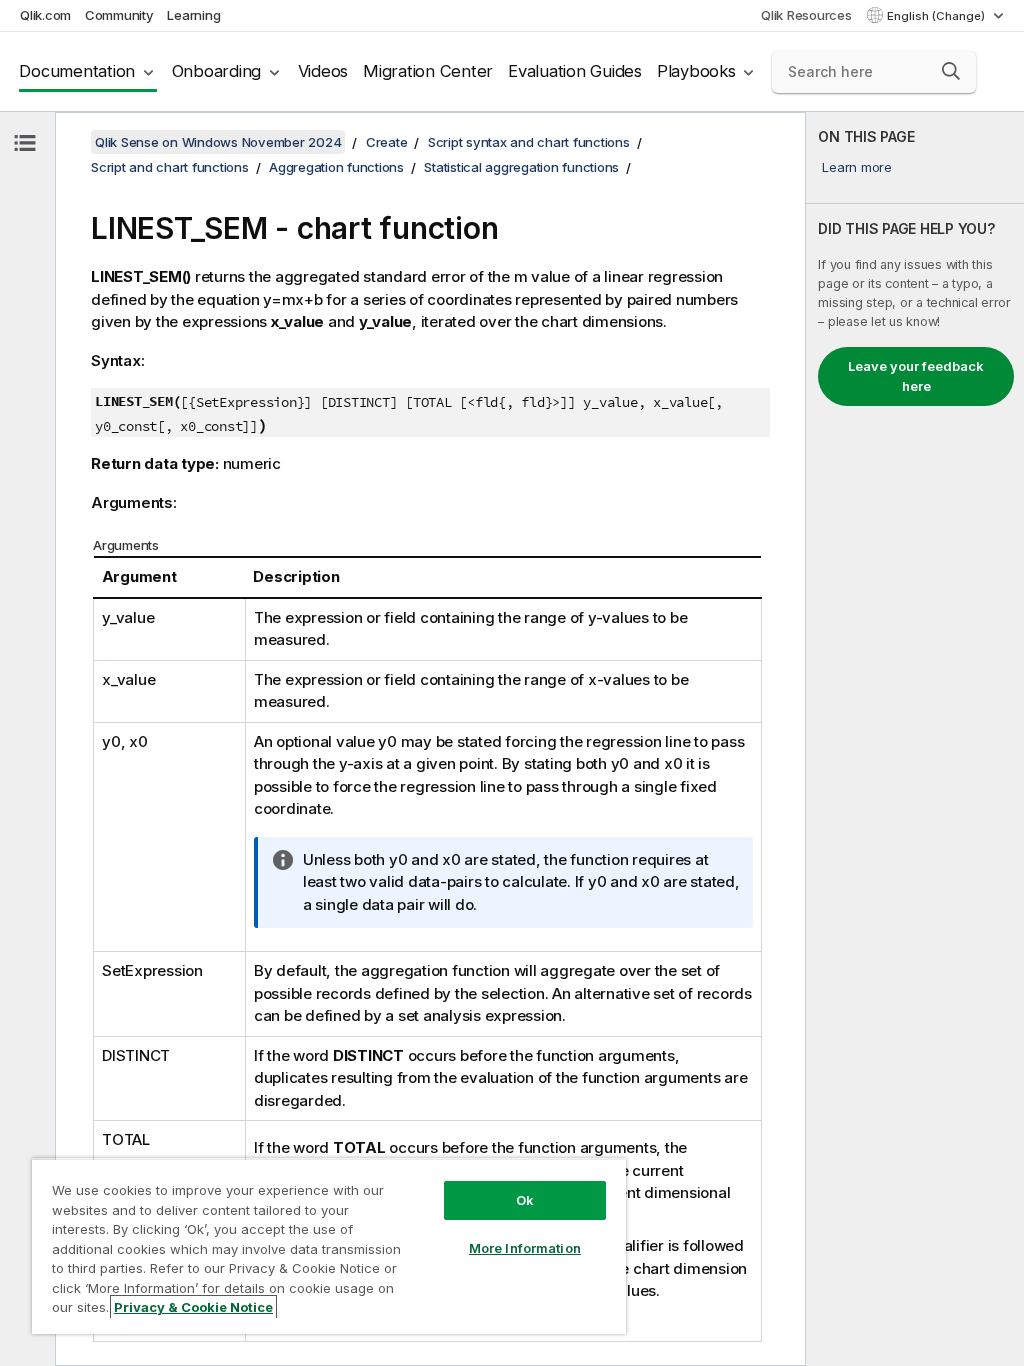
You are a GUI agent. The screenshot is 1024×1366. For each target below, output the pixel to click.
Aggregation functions (336, 167)
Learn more (857, 167)
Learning (193, 15)
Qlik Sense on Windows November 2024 (218, 142)
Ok (525, 1200)
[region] (329, 1246)
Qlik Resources (806, 15)
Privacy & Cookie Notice (193, 1307)
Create (387, 142)
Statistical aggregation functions (521, 167)
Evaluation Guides (575, 71)
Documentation (77, 71)
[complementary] (915, 739)
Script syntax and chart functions (529, 142)
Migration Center (428, 71)
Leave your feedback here (916, 376)
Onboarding (217, 71)
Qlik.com (45, 15)
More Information (525, 1248)
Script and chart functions (170, 167)
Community (119, 15)
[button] (951, 71)
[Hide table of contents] (25, 143)
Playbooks (696, 71)
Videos (323, 71)
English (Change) (937, 16)
